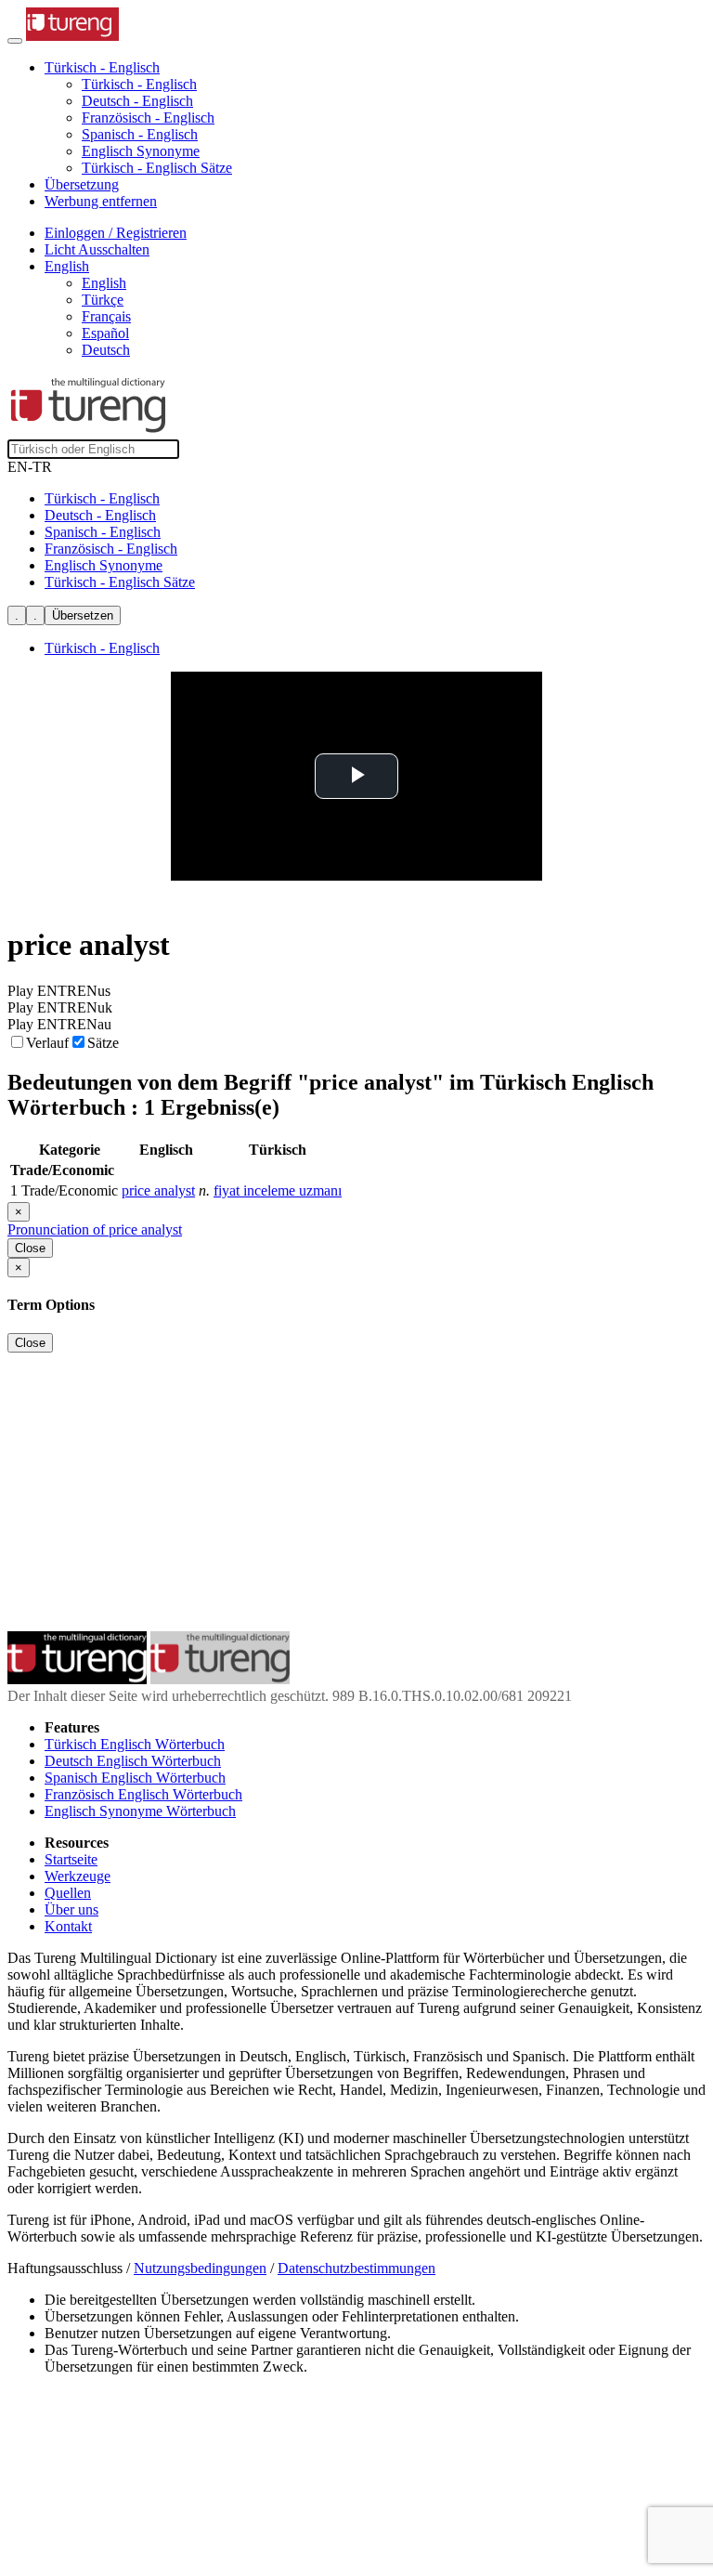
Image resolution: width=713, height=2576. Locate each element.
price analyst (158, 1190)
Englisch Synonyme (141, 151)
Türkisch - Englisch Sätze (157, 168)
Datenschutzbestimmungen (356, 2268)
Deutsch (106, 350)
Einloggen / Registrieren (116, 233)
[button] (102, 67)
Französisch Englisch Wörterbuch (143, 1794)
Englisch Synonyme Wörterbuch (140, 1811)
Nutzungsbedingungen (200, 2268)
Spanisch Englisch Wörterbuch (135, 1778)
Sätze (103, 1043)
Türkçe (103, 300)
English (104, 283)
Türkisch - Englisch (139, 84)
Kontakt (68, 1926)
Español (105, 333)
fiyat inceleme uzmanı (278, 1190)
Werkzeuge (78, 1876)
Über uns (71, 1909)
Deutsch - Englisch (137, 101)
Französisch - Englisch (148, 118)
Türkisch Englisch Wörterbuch (135, 1744)
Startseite (71, 1859)
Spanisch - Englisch (140, 134)
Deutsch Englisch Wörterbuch (133, 1761)
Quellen (68, 1893)
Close (30, 1248)
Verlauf (47, 1043)
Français (106, 316)
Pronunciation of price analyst (95, 1229)
